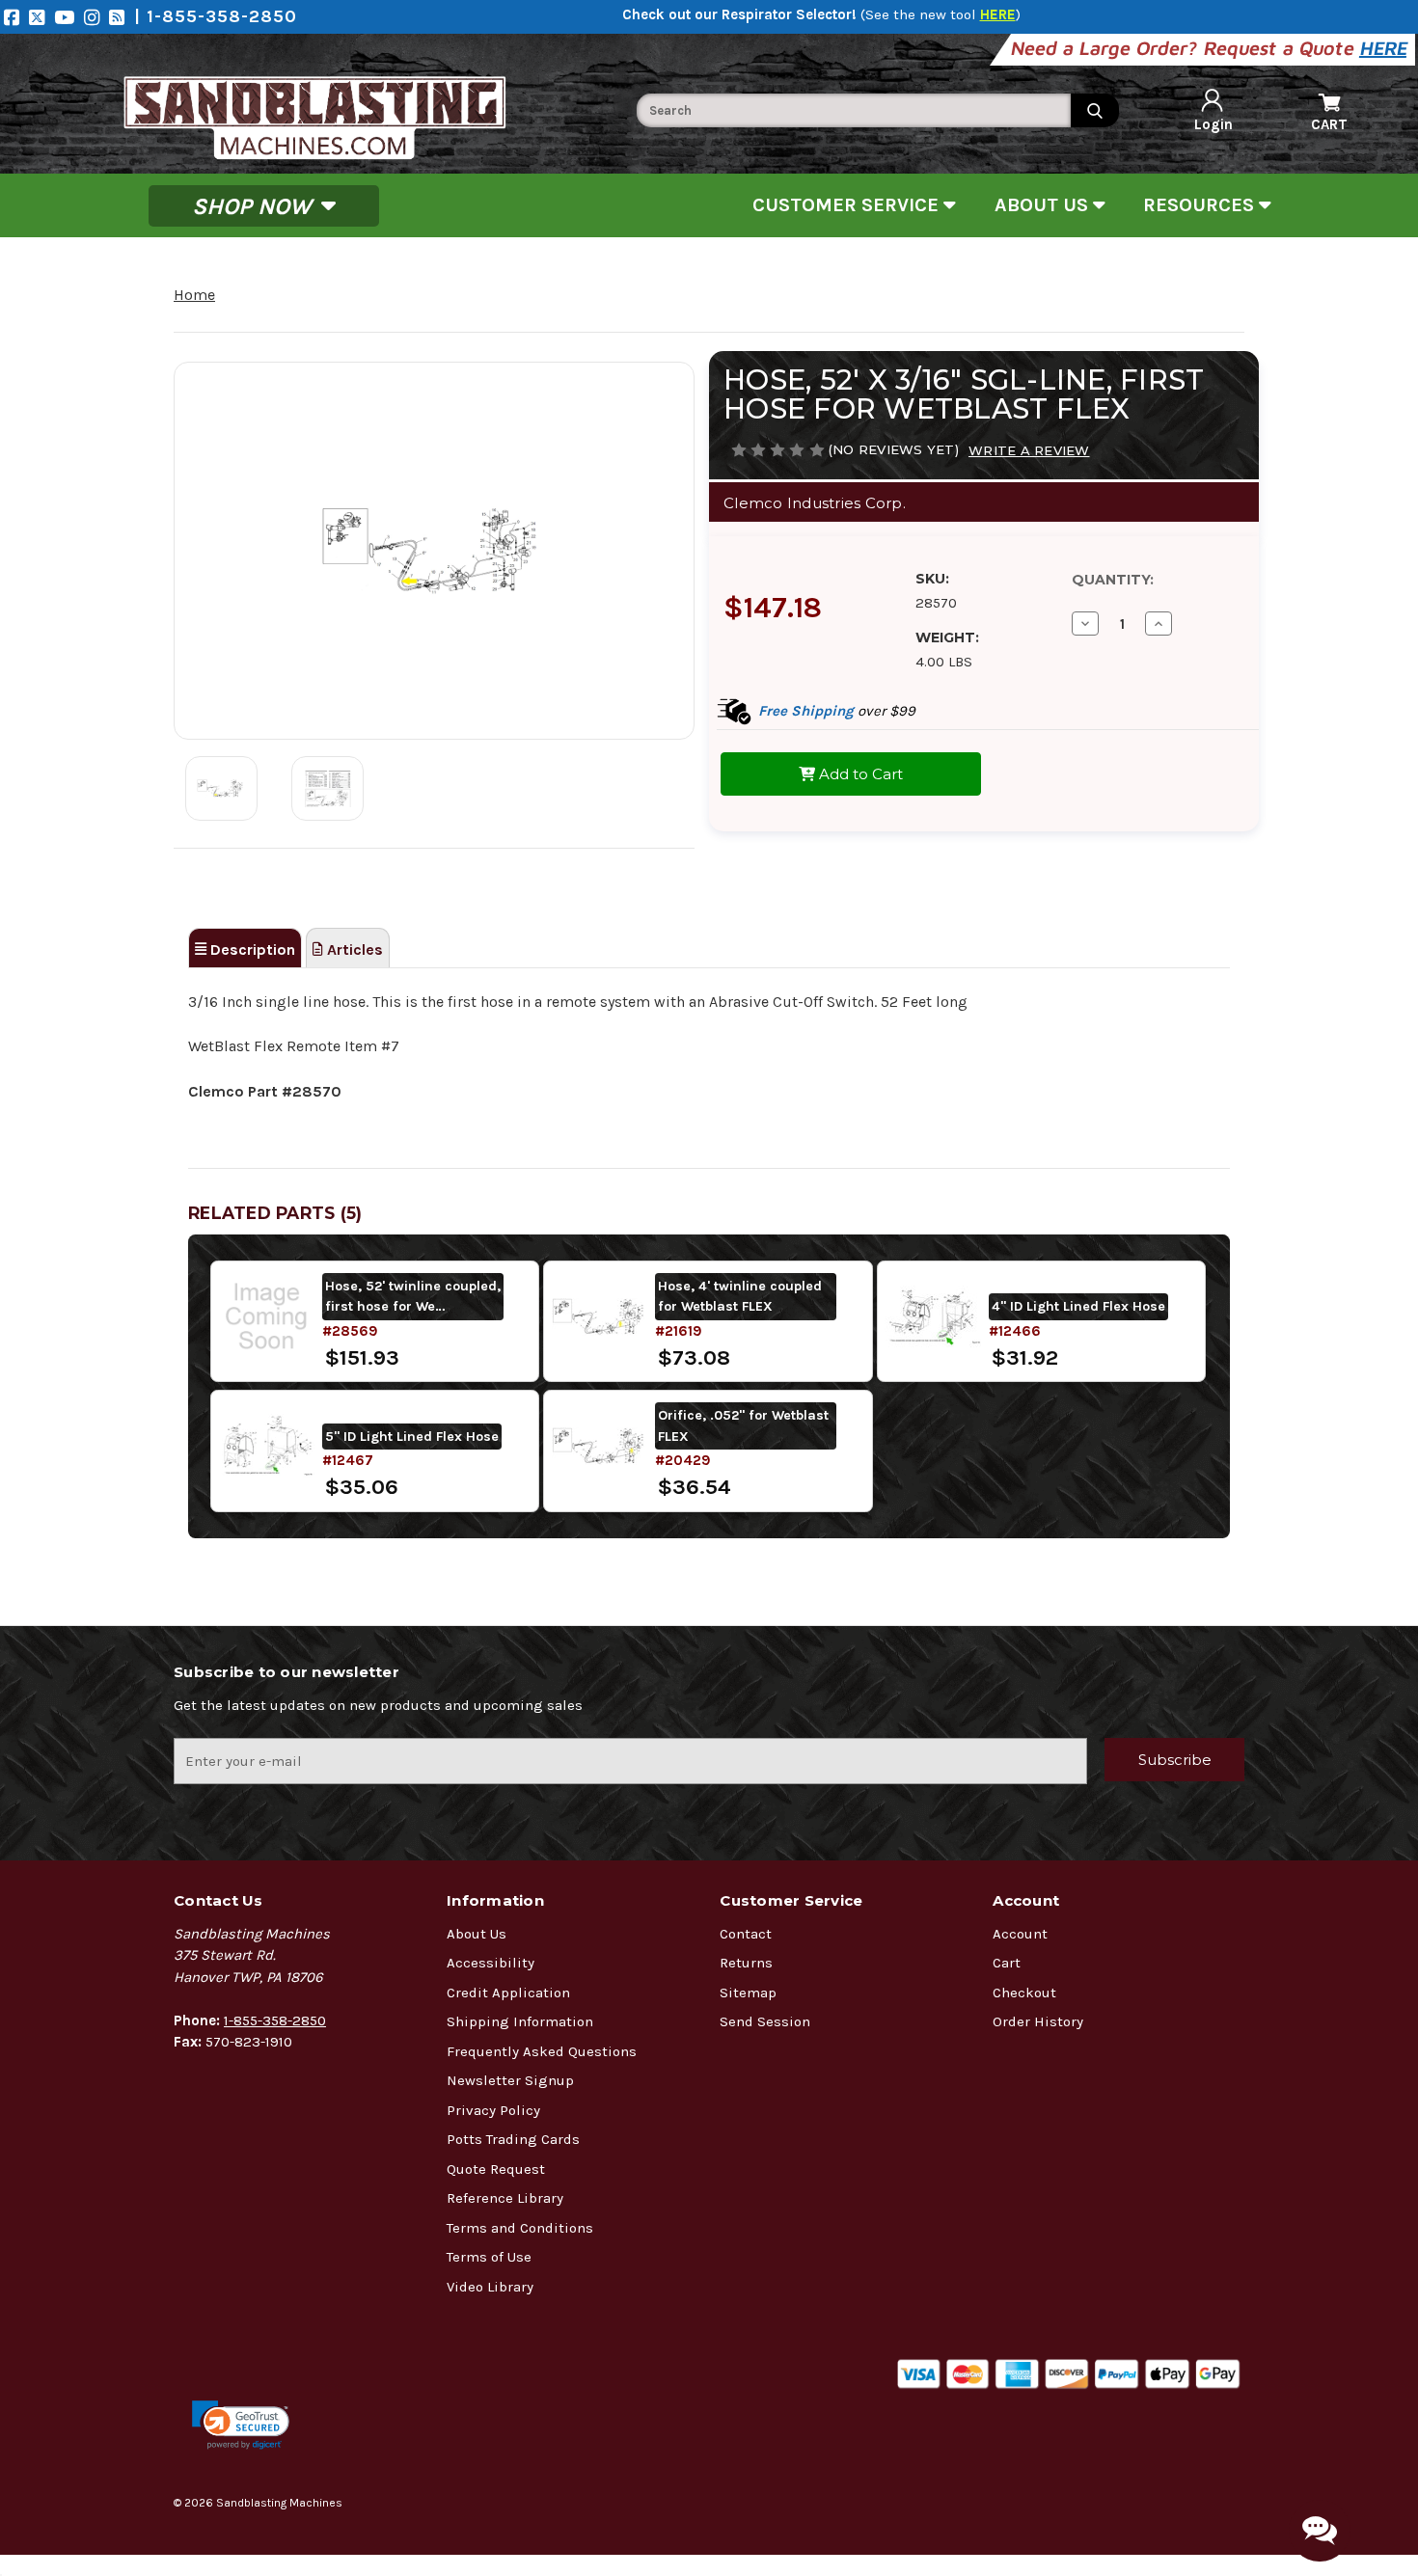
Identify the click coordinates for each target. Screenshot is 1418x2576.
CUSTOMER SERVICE (848, 205)
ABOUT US (1044, 205)
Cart (1007, 1963)
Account (1020, 1934)
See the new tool (941, 14)
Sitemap (748, 1993)
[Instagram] (96, 17)
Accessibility (491, 1963)
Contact (746, 1934)
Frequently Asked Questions (542, 2051)
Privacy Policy (493, 2110)
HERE (1385, 48)
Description (251, 949)
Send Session (765, 2021)
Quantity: (1113, 580)
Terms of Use (489, 2257)
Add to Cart (859, 774)
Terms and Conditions (520, 2228)
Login (1213, 124)
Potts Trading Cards (513, 2139)
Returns (746, 1963)
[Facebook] (16, 17)
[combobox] (854, 110)
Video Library (490, 2287)
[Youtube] (69, 17)
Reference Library (505, 2198)
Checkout (1024, 1993)
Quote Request (496, 2169)
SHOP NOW (255, 205)
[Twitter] (41, 17)
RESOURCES (1201, 205)
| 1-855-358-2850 (216, 16)
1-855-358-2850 (275, 2020)
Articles (353, 949)
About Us (477, 1934)
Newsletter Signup (510, 2080)
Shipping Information (520, 2021)
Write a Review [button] (1029, 450)
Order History (1038, 2021)
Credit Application (508, 1993)
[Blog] (122, 17)
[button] (241, 2425)
